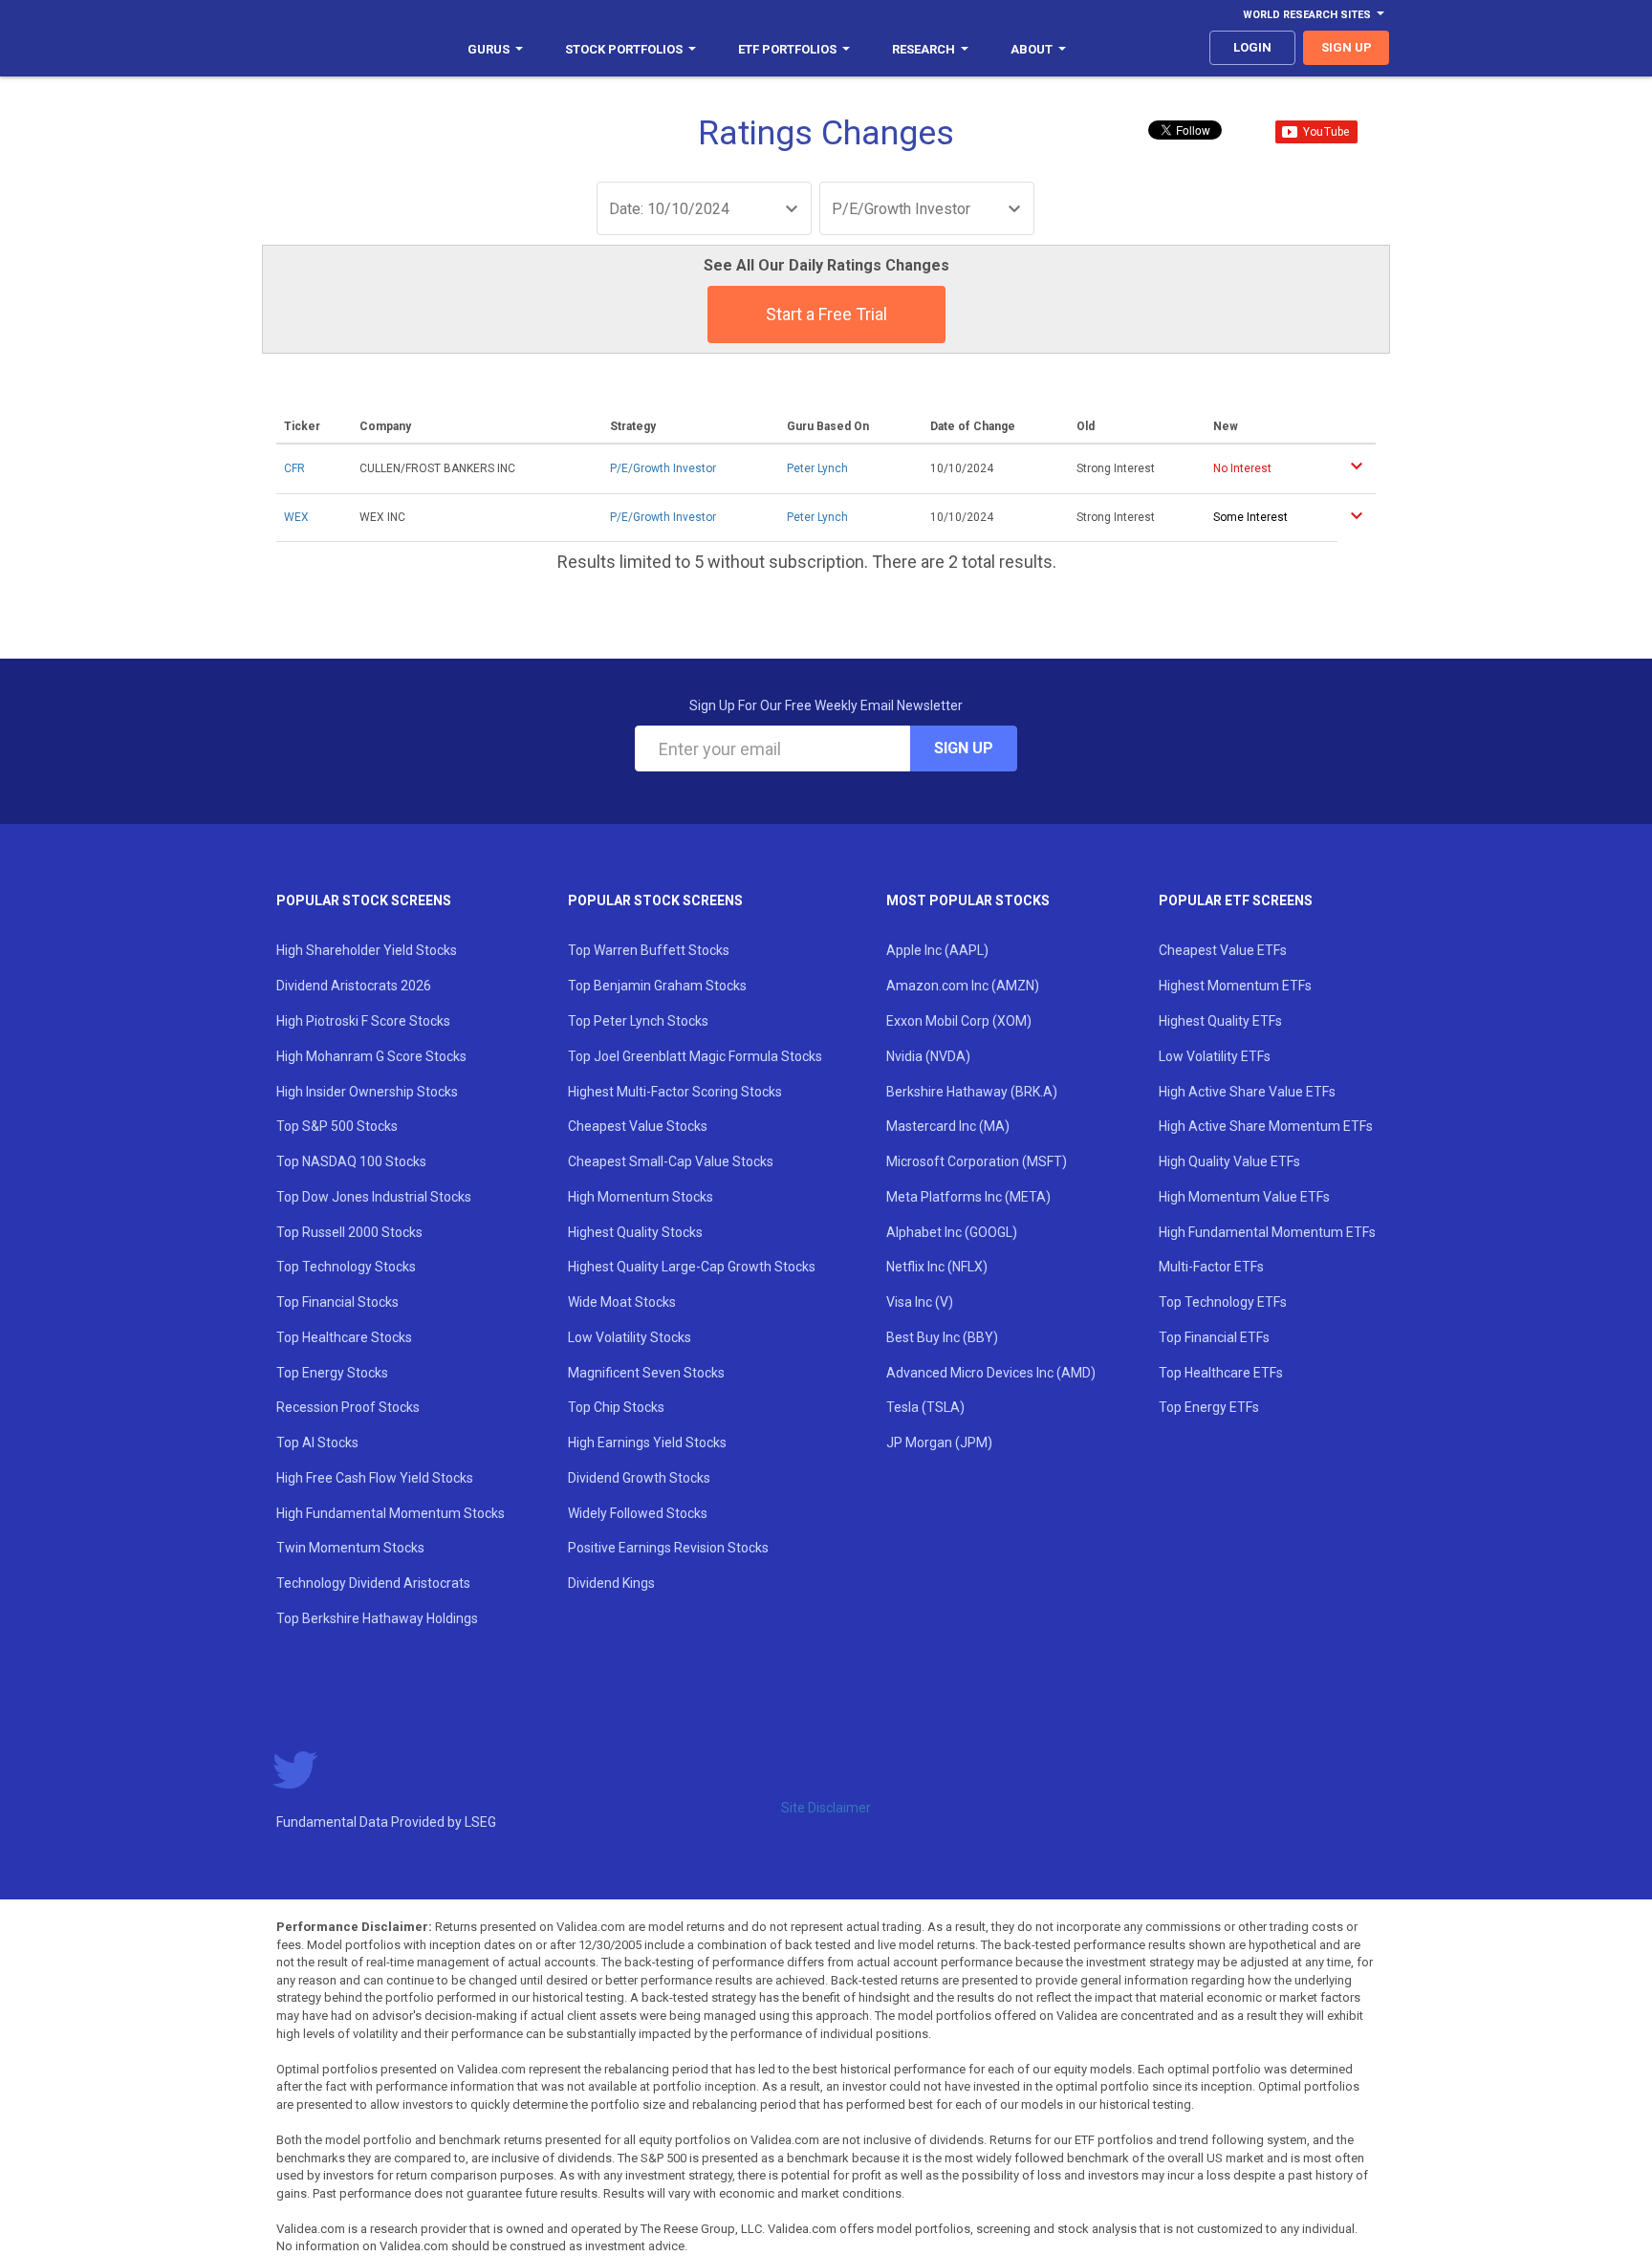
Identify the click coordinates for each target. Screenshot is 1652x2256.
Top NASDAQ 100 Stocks (351, 1161)
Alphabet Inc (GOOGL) (952, 1232)
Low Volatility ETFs (1215, 1056)
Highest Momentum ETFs (1235, 986)
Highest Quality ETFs (1220, 1021)
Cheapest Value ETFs (1223, 950)
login (1252, 47)
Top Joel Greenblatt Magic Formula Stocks (695, 1056)
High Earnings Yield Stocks (647, 1443)
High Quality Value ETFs (1229, 1161)
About (1032, 49)
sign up (1347, 47)
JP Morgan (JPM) (939, 1443)
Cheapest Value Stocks (638, 1126)
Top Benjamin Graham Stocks (657, 986)
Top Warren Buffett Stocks (649, 950)
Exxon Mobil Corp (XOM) (959, 1021)
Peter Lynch (817, 468)
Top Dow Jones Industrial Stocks (374, 1197)
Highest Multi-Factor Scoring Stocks (675, 1092)
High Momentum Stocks (641, 1197)
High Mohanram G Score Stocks (371, 1056)
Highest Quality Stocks (635, 1232)
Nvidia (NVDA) (928, 1056)
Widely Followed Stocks (638, 1513)
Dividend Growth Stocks (639, 1478)
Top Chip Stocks (616, 1407)
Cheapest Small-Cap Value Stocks (671, 1161)
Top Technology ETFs (1223, 1302)
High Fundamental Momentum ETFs (1267, 1232)
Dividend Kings (611, 1583)
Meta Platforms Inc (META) (968, 1197)
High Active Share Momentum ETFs (1266, 1126)
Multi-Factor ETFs (1211, 1267)
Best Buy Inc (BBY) (942, 1337)
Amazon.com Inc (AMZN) (963, 986)
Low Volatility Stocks (630, 1337)
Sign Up (964, 748)
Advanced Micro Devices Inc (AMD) (991, 1373)
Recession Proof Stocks (348, 1407)
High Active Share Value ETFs (1247, 1092)
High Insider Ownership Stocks (367, 1092)
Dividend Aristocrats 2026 (354, 986)
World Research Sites (1307, 15)
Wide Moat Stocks (622, 1302)
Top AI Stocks (317, 1443)
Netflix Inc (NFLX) (937, 1267)
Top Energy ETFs (1209, 1407)
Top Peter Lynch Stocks (638, 1021)
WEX (296, 517)
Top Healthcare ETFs (1221, 1373)
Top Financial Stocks (337, 1302)
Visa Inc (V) (920, 1302)
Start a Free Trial (826, 314)
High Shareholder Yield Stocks (367, 950)
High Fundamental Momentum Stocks (391, 1513)
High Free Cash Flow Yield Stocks (375, 1478)
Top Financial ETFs (1214, 1337)
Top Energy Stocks (332, 1373)
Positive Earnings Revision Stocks (668, 1548)
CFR (294, 468)
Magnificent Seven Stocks (646, 1373)
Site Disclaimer (826, 1808)
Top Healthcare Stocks (344, 1337)
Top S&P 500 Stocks (337, 1126)
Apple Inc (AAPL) (937, 950)
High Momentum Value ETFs (1244, 1197)
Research (924, 49)
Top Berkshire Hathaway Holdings (377, 1618)
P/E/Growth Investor (663, 468)
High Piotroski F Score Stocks (363, 1021)
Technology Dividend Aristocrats (373, 1583)
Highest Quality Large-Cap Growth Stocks (692, 1267)
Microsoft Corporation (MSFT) (977, 1161)
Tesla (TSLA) (925, 1407)
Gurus (489, 49)
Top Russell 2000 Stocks (349, 1232)
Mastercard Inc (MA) (948, 1126)
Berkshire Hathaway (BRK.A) (972, 1092)
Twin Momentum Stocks (350, 1548)
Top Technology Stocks (346, 1267)
